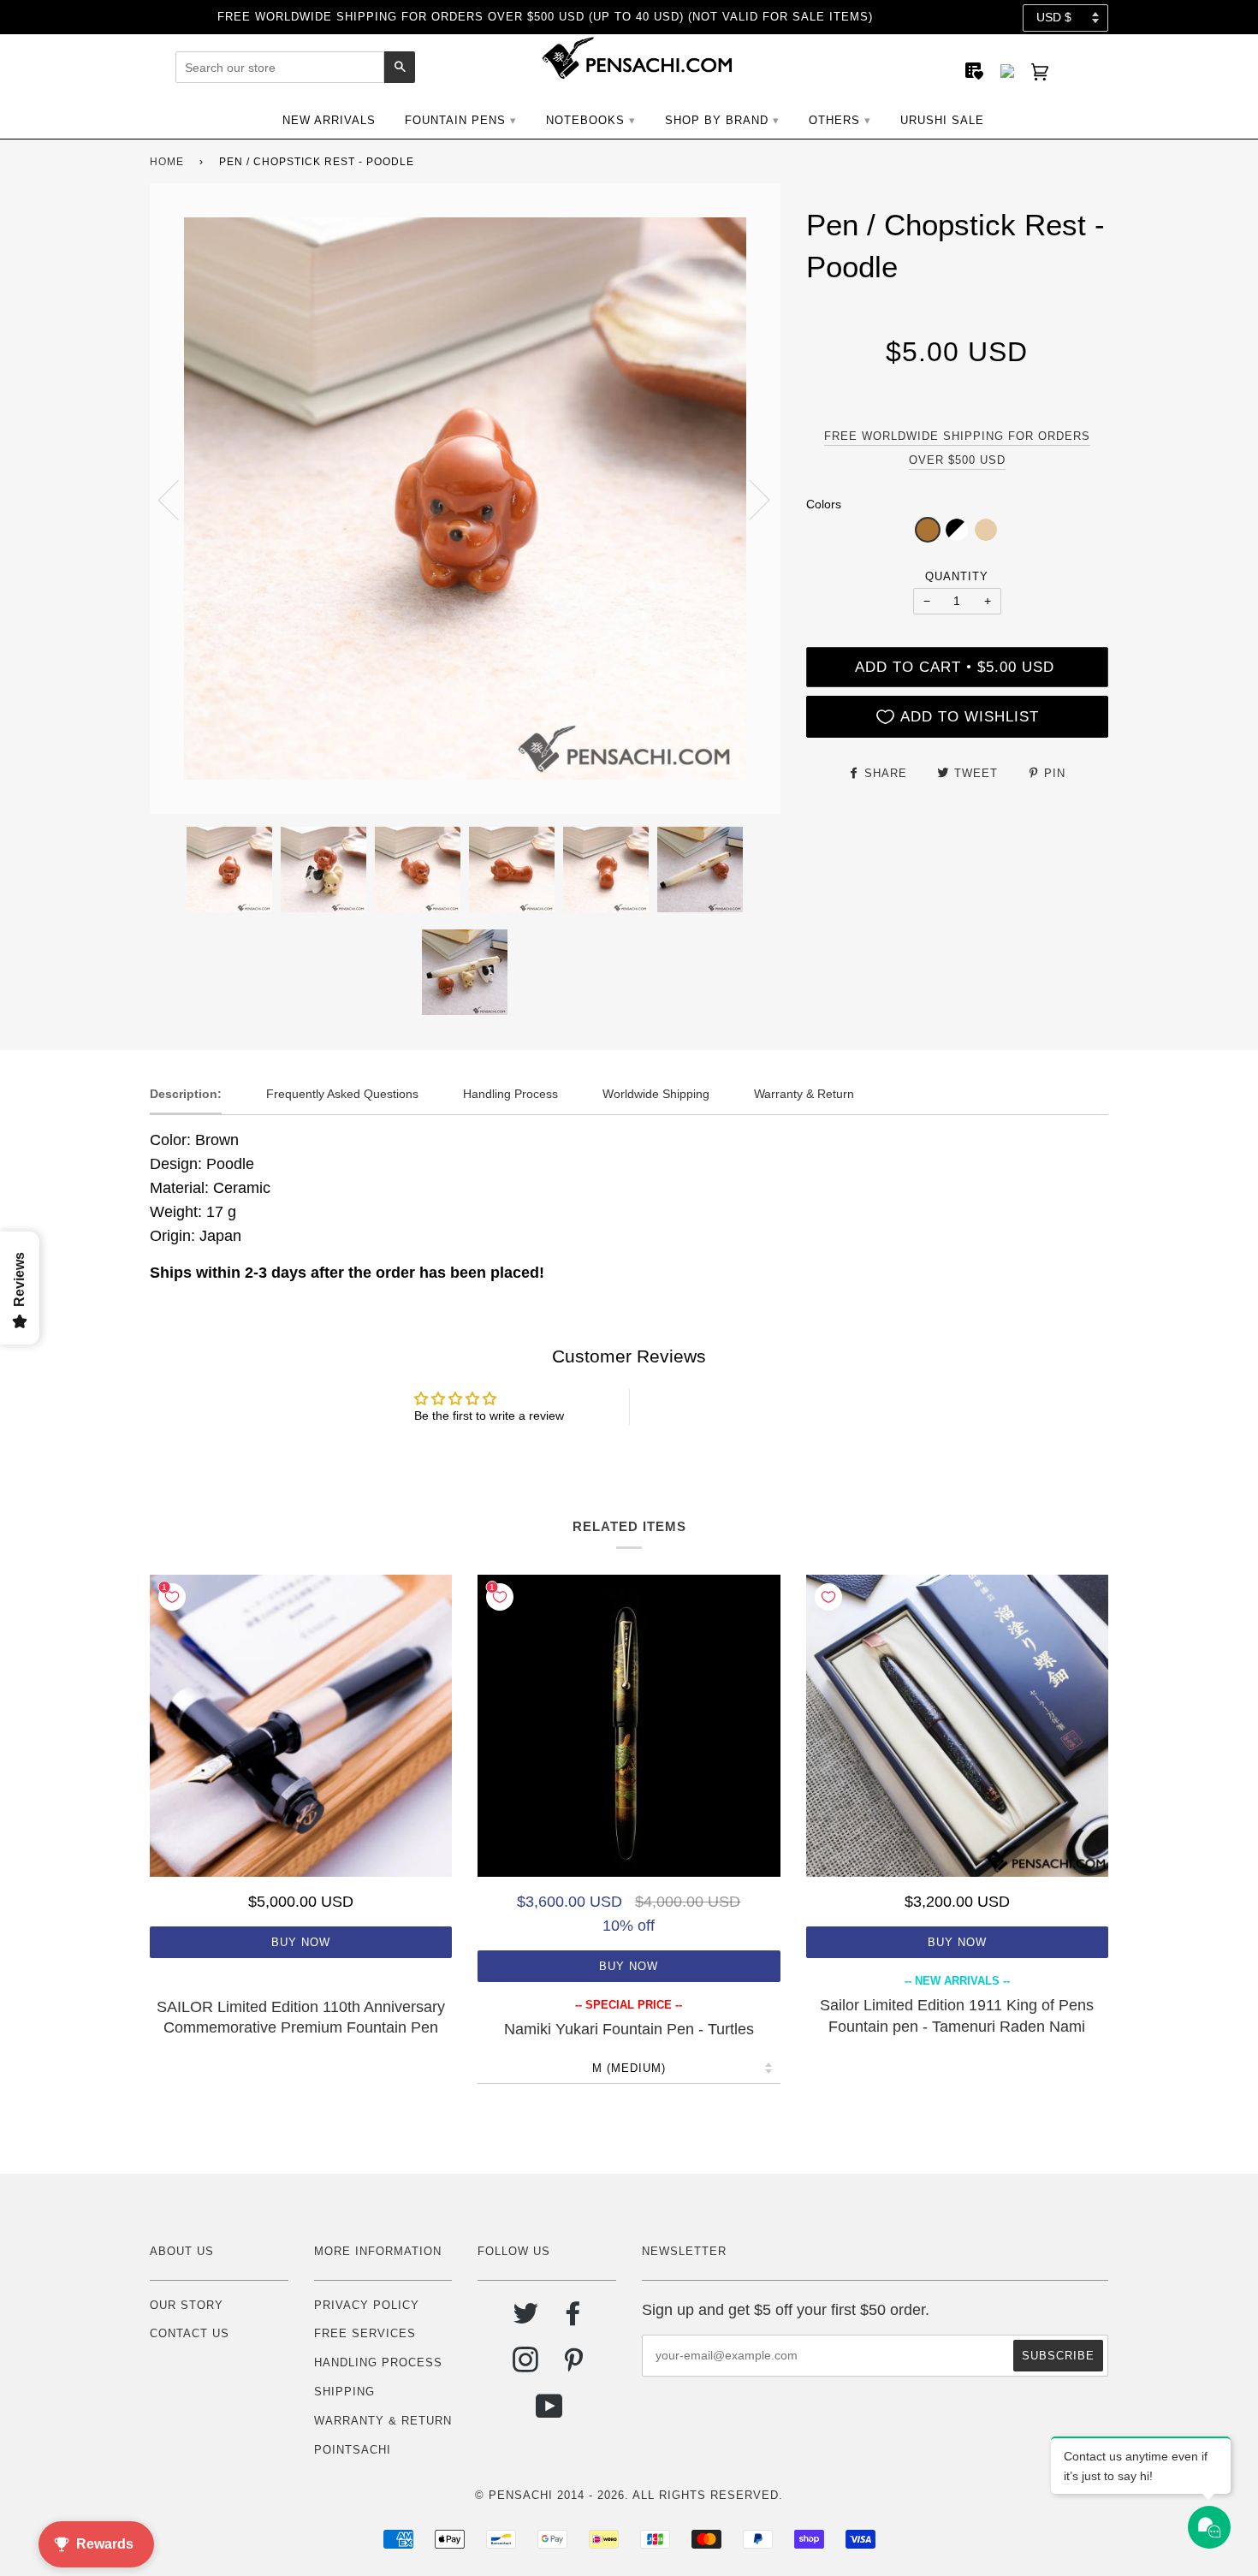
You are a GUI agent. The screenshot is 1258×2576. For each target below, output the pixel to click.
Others (834, 120)
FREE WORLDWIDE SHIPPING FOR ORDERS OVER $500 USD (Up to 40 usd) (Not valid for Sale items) (545, 17)
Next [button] (749, 499)
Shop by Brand (717, 120)
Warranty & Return (383, 2421)
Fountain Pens (455, 120)
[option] (465, 499)
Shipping (344, 2392)
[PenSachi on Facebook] (574, 2320)
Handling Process (378, 2362)
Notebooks (585, 120)
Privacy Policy (367, 2305)
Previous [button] (179, 499)
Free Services (365, 2333)
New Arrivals (329, 120)
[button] (928, 530)
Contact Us (190, 2333)
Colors (824, 504)
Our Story (187, 2305)
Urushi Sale (942, 120)
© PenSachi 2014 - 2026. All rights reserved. (629, 2495)
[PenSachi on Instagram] (526, 2366)
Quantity (957, 576)
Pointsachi (353, 2450)
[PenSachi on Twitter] (526, 2320)
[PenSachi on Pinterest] (574, 2366)
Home (167, 162)
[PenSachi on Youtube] (550, 2413)
